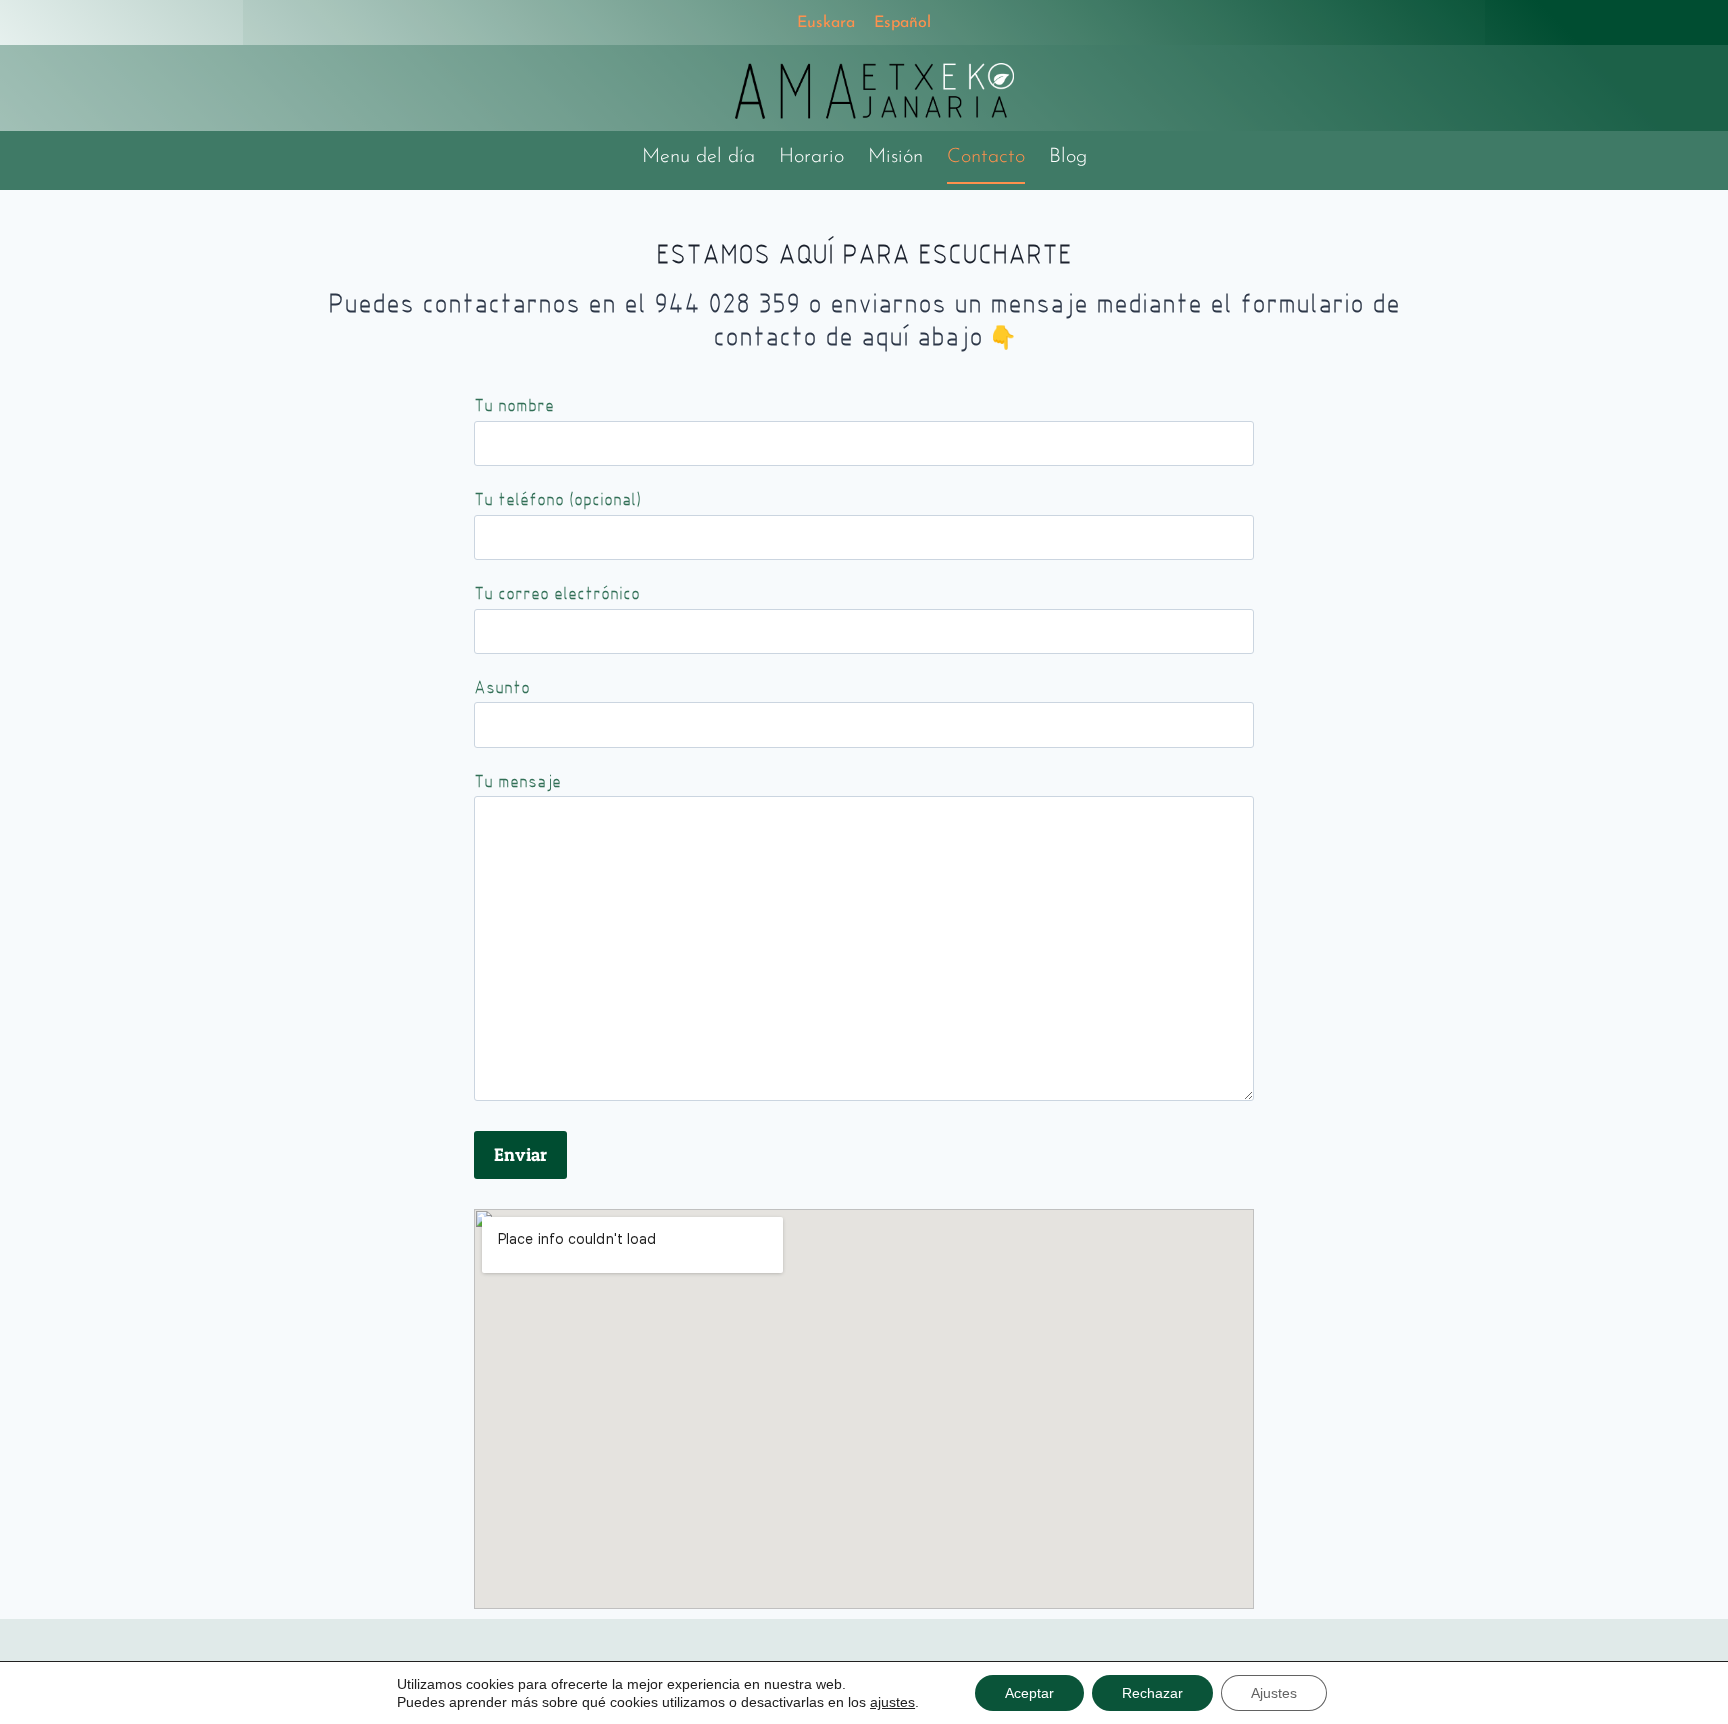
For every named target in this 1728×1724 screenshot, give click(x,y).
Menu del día (698, 157)
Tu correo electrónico (557, 593)
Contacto (986, 157)
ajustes (892, 1702)
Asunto (502, 687)
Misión (895, 157)
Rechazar (1152, 1693)
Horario (811, 157)
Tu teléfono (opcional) (557, 499)
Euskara (826, 23)
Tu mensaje (517, 781)
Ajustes (1274, 1693)
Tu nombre (514, 405)
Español (902, 23)
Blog (1068, 157)
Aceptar (1029, 1693)
